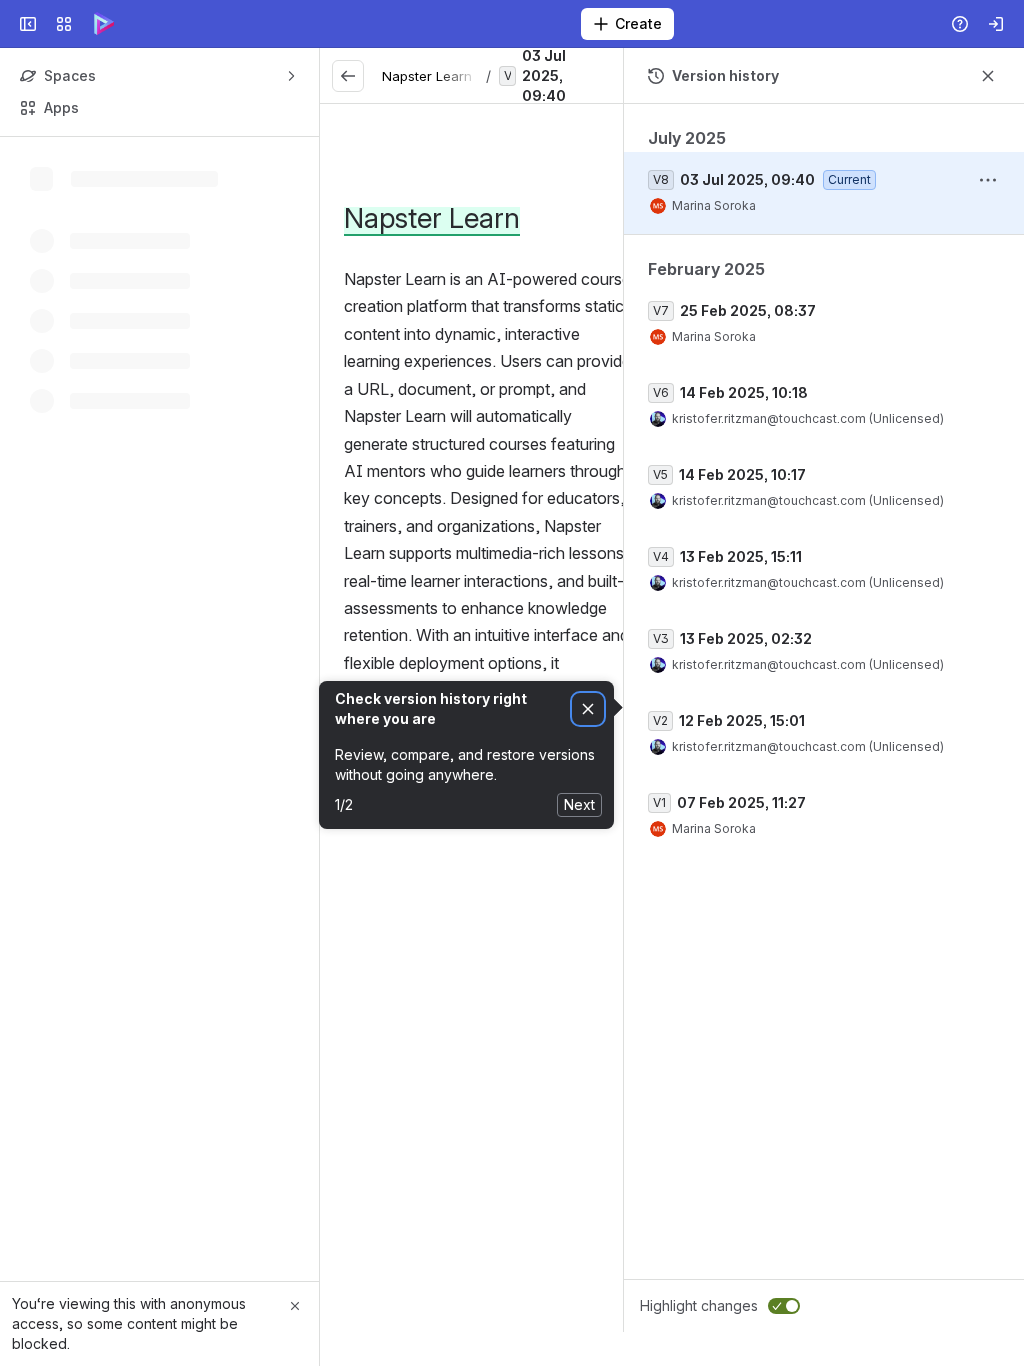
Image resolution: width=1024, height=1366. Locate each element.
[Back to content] (348, 76)
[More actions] (988, 180)
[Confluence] (104, 24)
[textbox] (490, 596)
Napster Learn (427, 76)
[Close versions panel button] (988, 76)
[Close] (295, 1306)
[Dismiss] (588, 709)
